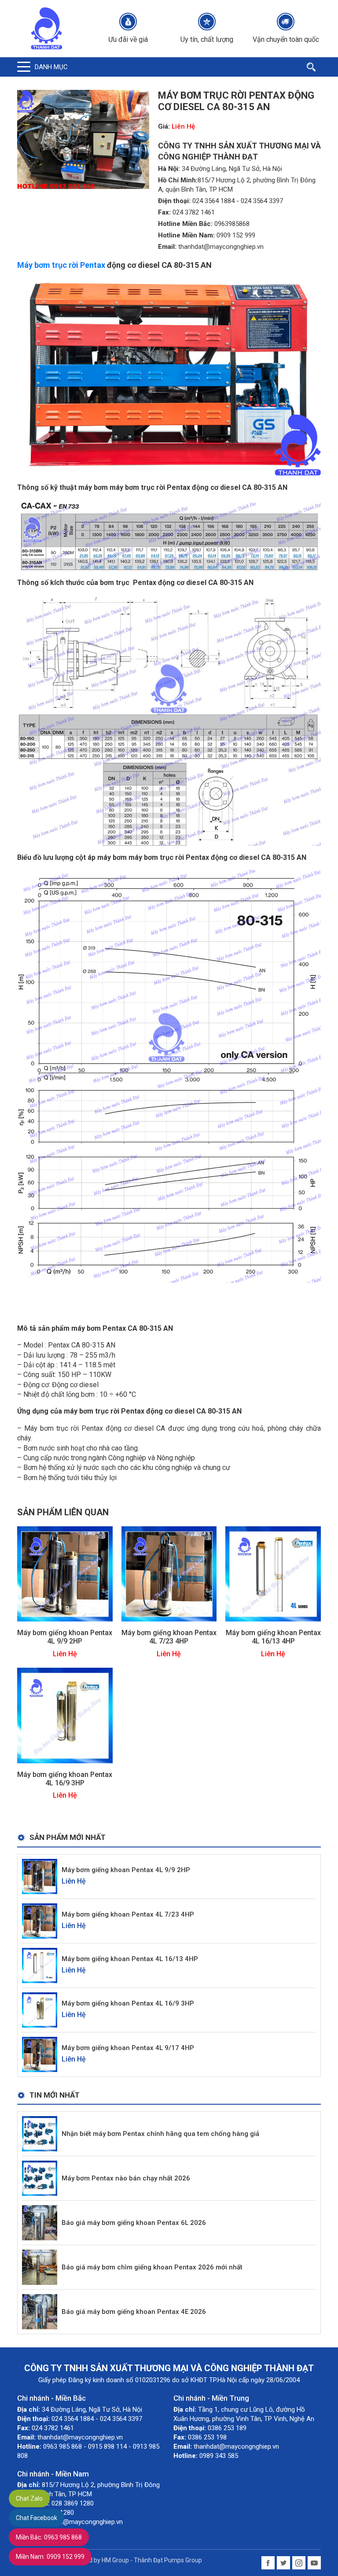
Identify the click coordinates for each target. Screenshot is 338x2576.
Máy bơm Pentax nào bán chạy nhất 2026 (126, 2178)
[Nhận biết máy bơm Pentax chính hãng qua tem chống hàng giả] (40, 2134)
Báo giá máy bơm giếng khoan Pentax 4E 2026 (134, 2312)
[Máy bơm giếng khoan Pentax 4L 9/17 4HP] (40, 2054)
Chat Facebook (37, 2518)
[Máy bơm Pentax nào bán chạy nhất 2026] (40, 2178)
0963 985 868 (49, 2537)
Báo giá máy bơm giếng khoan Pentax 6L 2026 (134, 2223)
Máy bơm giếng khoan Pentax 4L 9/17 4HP (128, 2048)
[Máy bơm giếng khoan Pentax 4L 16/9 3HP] (65, 1715)
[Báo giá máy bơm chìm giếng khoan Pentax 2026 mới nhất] (40, 2267)
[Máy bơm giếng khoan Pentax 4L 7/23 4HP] (169, 1573)
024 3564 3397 (262, 201)
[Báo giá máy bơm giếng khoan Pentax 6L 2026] (40, 2223)
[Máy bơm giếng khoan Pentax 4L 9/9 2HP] (65, 1573)
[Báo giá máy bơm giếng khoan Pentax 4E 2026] (40, 2311)
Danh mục (51, 67)
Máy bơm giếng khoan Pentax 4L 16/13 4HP (273, 1637)
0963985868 (232, 224)
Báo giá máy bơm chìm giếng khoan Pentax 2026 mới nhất (152, 2267)
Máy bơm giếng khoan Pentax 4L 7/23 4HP (169, 1637)
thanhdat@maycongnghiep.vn (221, 247)
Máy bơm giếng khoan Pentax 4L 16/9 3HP (65, 1779)
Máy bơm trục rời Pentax (61, 265)
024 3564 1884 (213, 201)
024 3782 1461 (194, 212)
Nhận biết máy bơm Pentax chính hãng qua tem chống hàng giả (160, 2134)
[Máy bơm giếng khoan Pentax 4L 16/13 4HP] (273, 1573)
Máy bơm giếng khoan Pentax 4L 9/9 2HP (65, 1637)
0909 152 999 (236, 235)
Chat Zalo (29, 2498)
